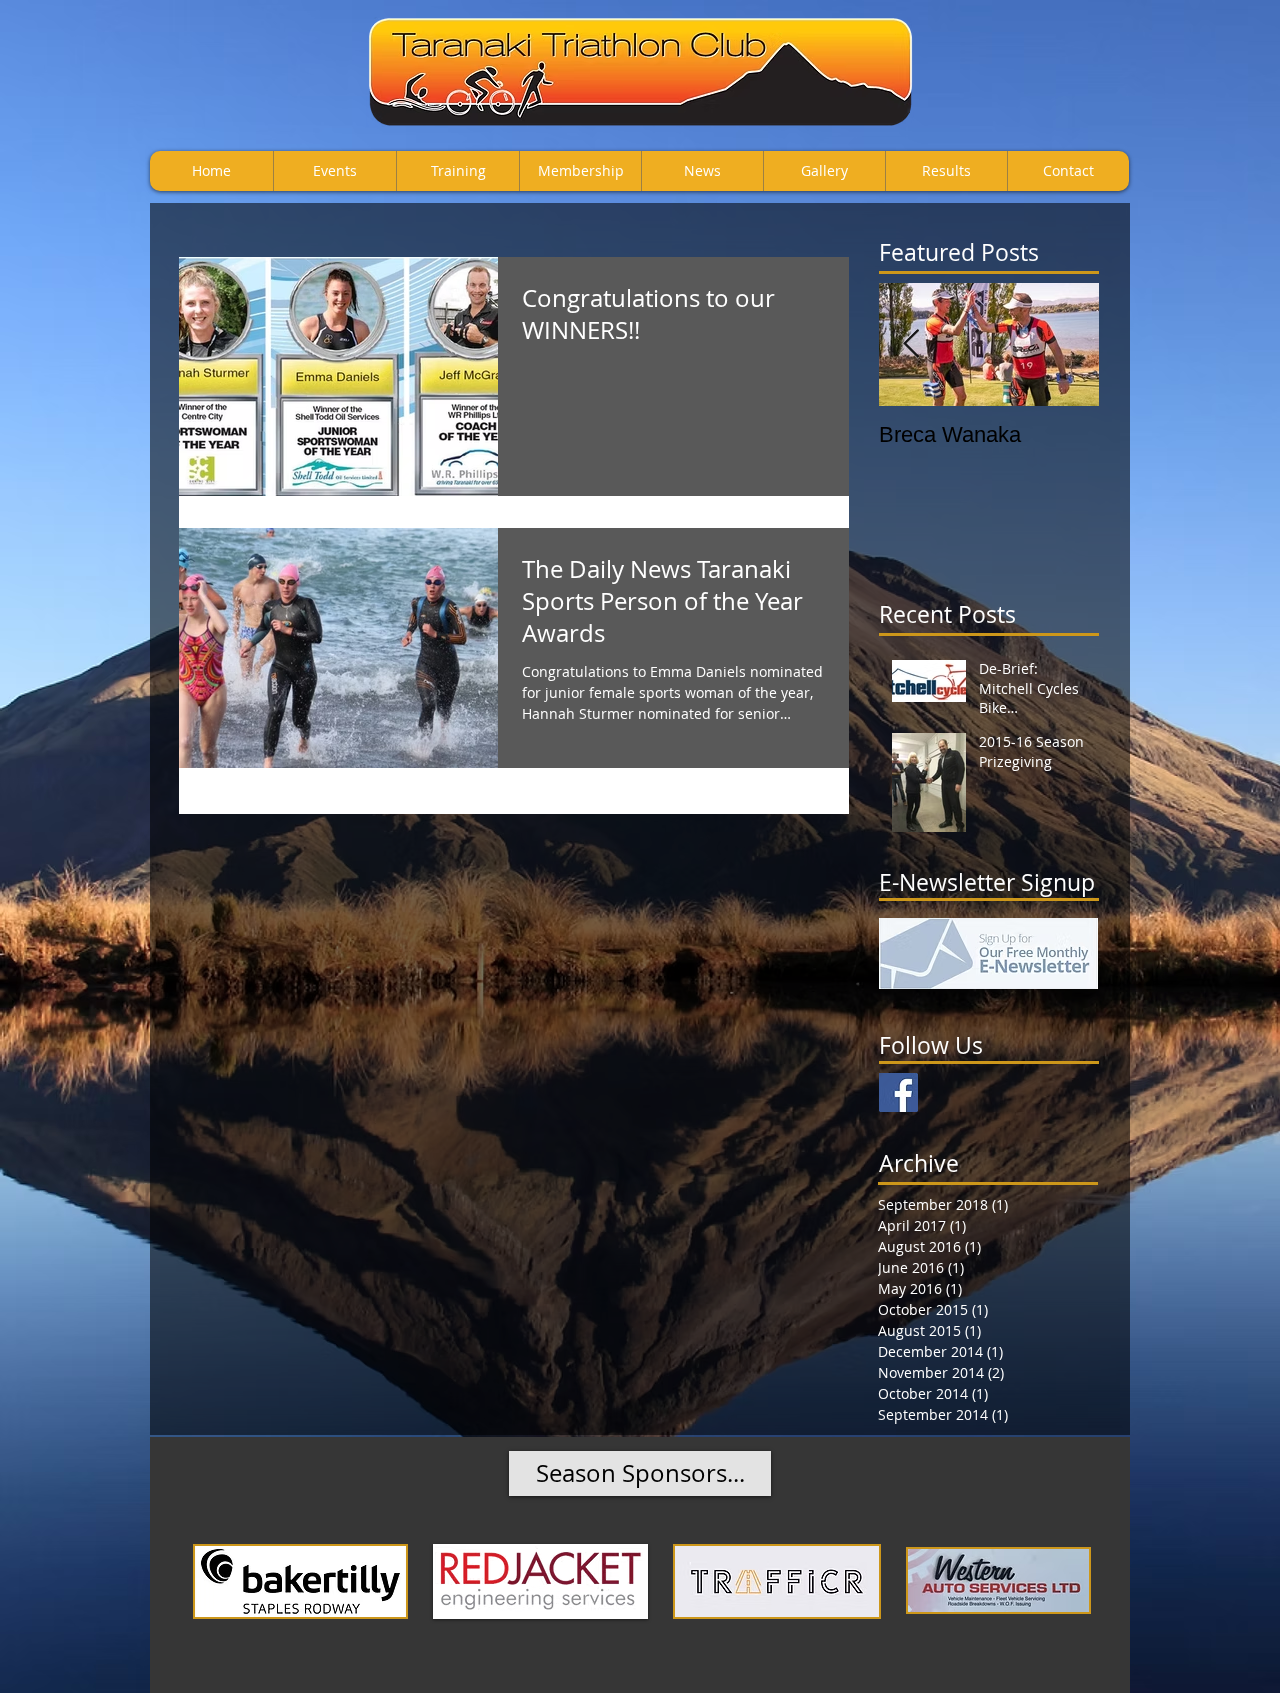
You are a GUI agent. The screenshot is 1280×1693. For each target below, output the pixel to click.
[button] (640, 1473)
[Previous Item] (911, 344)
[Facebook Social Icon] (898, 1092)
